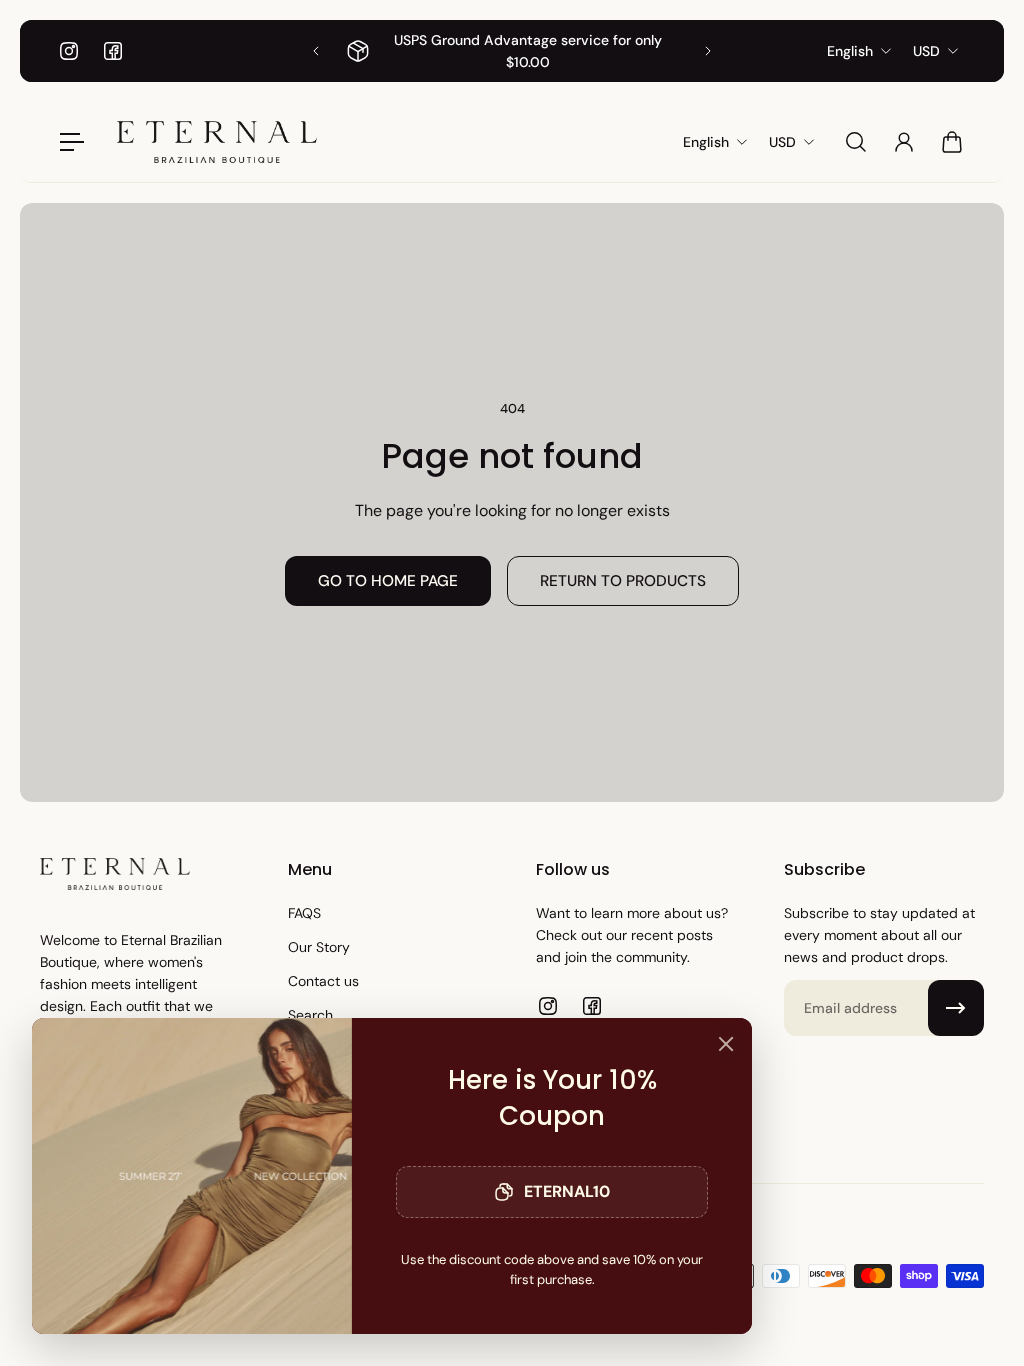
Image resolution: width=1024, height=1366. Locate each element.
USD (926, 51)
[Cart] (952, 142)
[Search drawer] (856, 142)
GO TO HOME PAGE (388, 581)
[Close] (726, 1044)
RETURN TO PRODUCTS (623, 581)
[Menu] (72, 142)
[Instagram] (69, 51)
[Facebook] (113, 51)
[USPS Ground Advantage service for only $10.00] (512, 51)
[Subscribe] (956, 1008)
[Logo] (217, 142)
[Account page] (904, 142)
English (850, 51)
